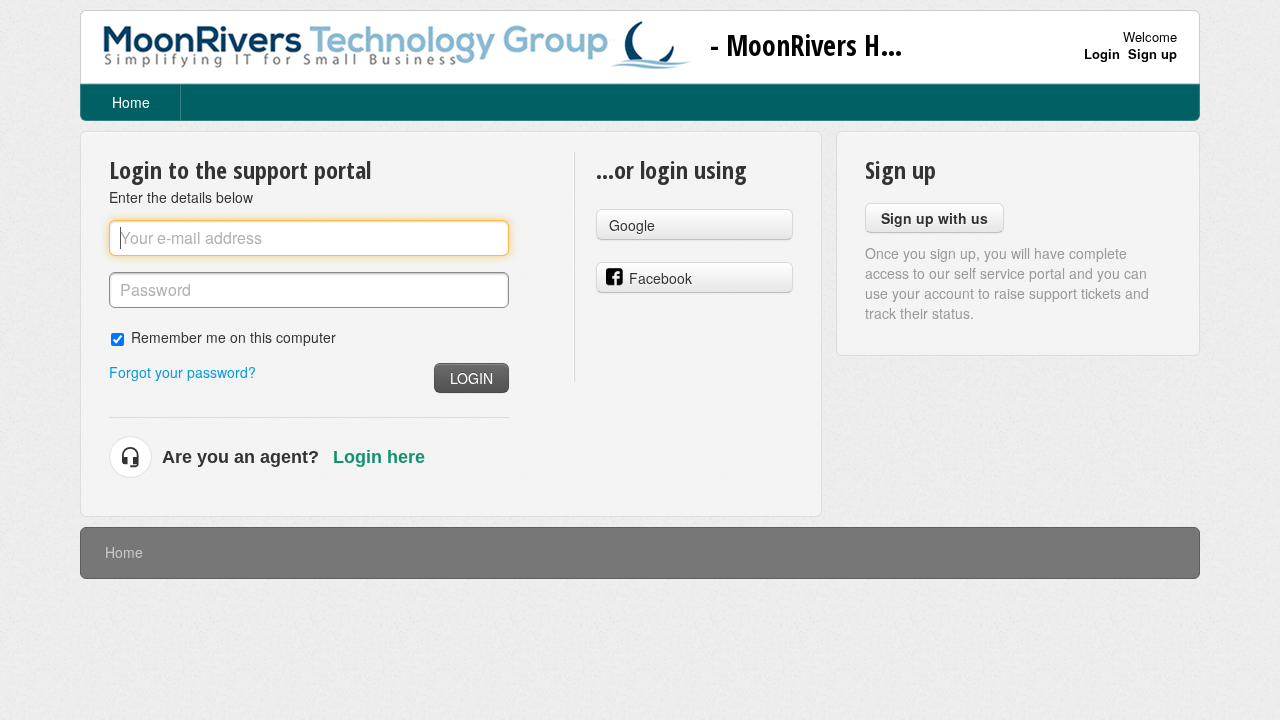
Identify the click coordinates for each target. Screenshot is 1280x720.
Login (471, 378)
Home (131, 102)
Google (632, 225)
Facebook (660, 278)
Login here (379, 457)
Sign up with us (934, 218)
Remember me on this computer (233, 336)
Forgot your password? (182, 372)
